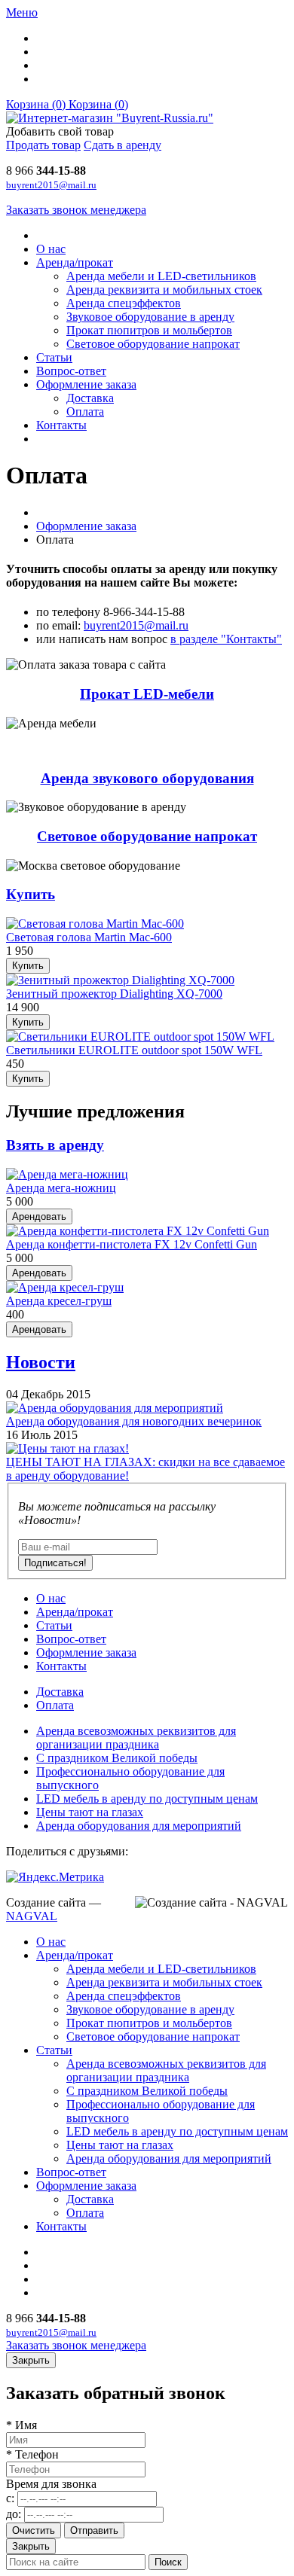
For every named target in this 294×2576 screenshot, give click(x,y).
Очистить (34, 2530)
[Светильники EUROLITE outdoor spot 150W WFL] (140, 1036)
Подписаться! (55, 1563)
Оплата (85, 412)
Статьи (54, 357)
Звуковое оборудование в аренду (150, 317)
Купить (31, 894)
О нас (51, 249)
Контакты (61, 425)
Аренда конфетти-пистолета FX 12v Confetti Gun (132, 1244)
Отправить (94, 2530)
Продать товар (43, 145)
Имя (21, 2425)
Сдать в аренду (122, 145)
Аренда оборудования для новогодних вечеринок (134, 1421)
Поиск (168, 2562)
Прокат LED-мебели (147, 694)
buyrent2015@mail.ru (51, 185)
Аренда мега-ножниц (61, 1188)
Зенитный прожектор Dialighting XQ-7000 (114, 994)
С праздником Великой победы (117, 1758)
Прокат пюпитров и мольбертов (149, 330)
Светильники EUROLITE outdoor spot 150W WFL (134, 1050)
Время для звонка (51, 2484)
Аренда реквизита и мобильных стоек (164, 290)
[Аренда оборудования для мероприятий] (115, 1408)
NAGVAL (32, 1916)
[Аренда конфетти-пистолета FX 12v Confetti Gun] (138, 1231)
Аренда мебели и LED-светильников (161, 276)
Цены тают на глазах (90, 1812)
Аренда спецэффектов (124, 303)
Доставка (90, 398)
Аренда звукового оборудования (147, 778)
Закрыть (31, 2546)
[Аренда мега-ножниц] (67, 1174)
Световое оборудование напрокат (153, 344)
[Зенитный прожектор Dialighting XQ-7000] (120, 980)
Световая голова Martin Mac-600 (89, 937)
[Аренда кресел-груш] (65, 1287)
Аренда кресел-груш (59, 1301)
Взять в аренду (55, 1145)
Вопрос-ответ (71, 371)
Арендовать (39, 1216)
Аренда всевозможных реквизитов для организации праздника (136, 1738)
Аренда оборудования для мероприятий (139, 1826)
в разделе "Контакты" (226, 639)
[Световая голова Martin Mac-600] (95, 924)
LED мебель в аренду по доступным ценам (147, 1799)
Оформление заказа (86, 384)
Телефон (32, 2454)
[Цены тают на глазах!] (67, 1448)
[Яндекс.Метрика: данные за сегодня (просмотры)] (55, 1877)
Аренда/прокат (75, 262)
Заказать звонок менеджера (76, 210)
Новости (41, 1362)
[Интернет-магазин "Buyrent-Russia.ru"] (110, 118)
